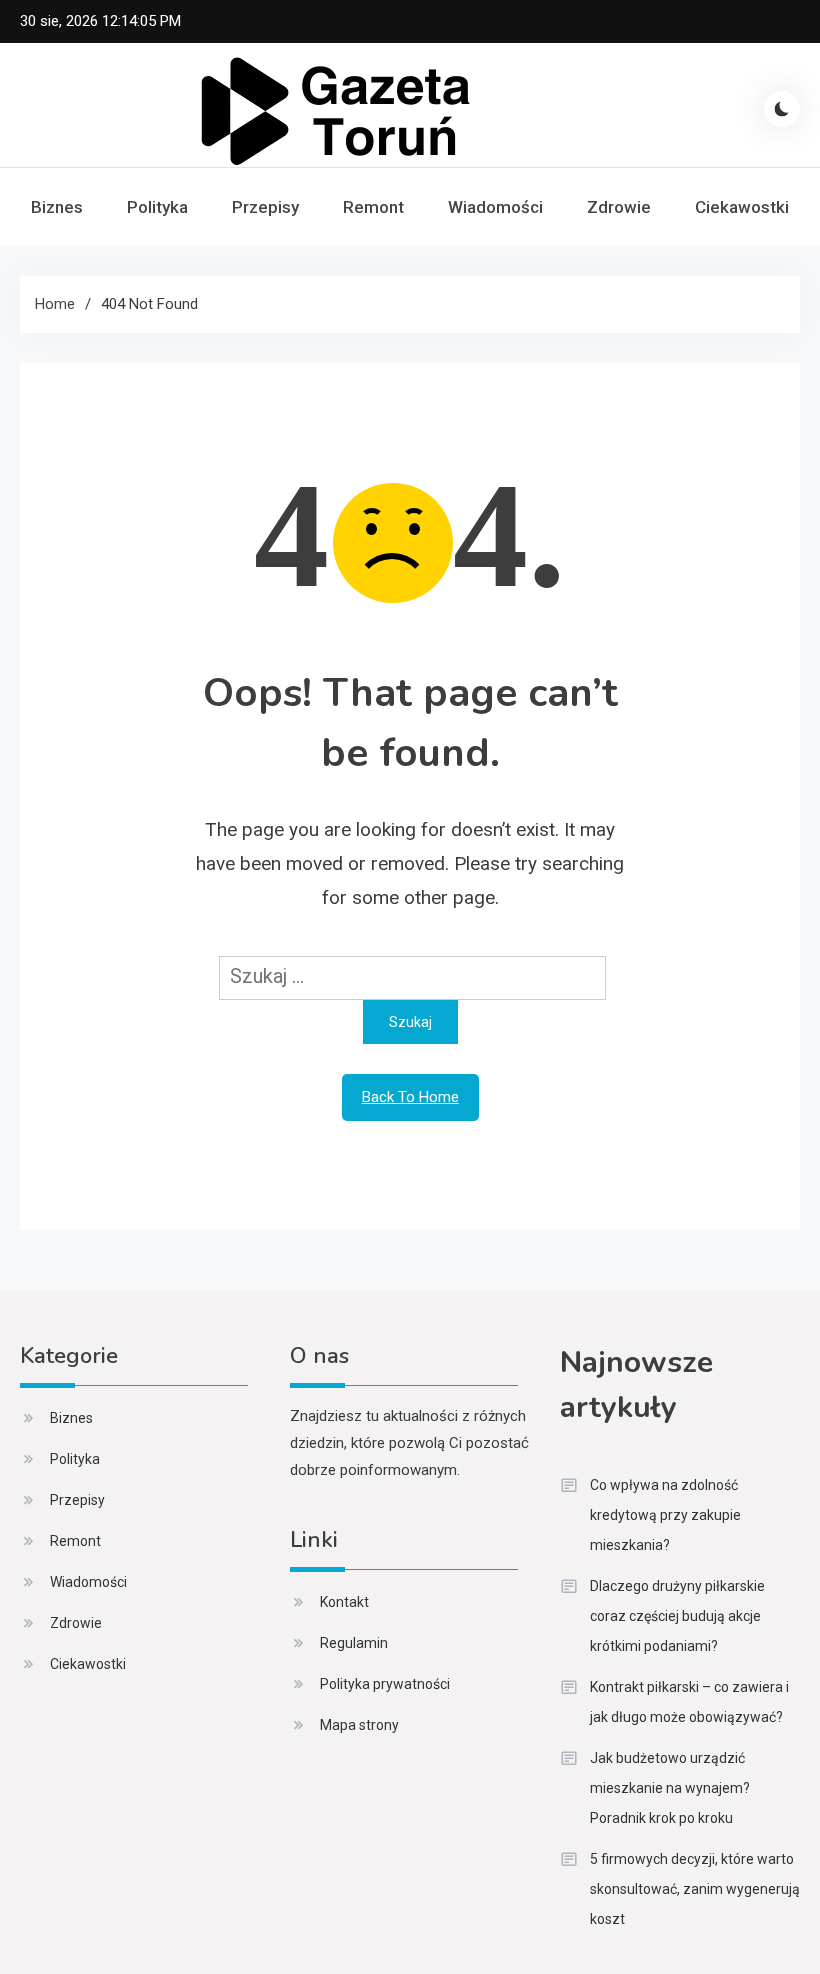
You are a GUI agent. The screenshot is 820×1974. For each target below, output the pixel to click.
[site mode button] (782, 109)
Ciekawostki (742, 207)
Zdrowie (619, 207)
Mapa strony (359, 1725)
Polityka (157, 207)
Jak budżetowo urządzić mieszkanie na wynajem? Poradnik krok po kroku (670, 1788)
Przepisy (265, 207)
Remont (373, 207)
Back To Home (410, 1097)
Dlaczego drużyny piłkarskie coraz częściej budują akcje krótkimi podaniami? (677, 1616)
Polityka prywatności (385, 1684)
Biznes (57, 207)
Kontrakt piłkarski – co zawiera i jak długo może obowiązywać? (689, 1702)
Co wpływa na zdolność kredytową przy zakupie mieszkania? (665, 1515)
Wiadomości (495, 207)
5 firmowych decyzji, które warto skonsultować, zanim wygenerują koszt (695, 1889)
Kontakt (344, 1602)
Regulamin (354, 1643)
